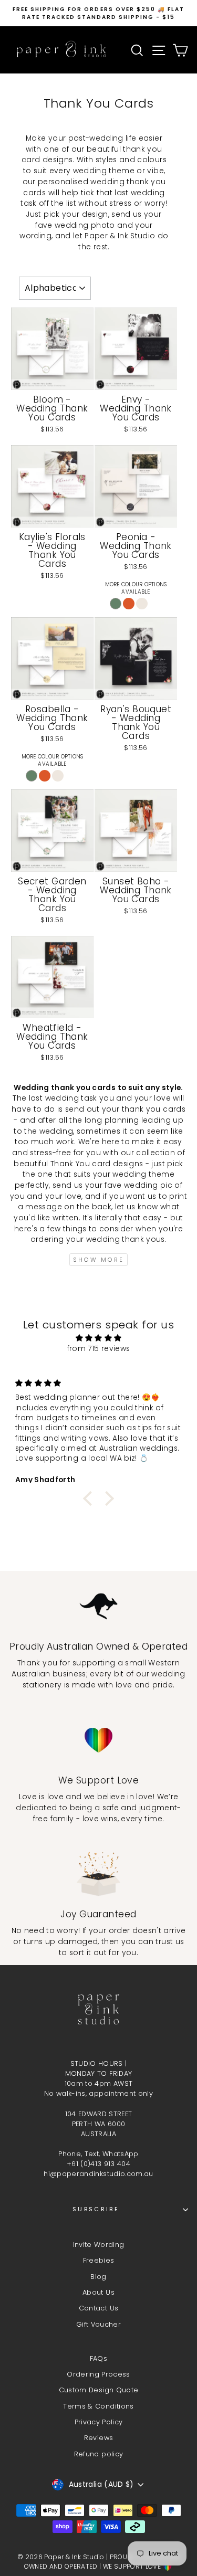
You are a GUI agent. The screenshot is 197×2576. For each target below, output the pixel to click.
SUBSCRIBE (96, 2209)
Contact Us (98, 2308)
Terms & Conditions (98, 2406)
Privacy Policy (99, 2422)
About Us (98, 2292)
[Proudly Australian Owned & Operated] (98, 1606)
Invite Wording (99, 2245)
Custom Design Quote (99, 2390)
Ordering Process (98, 2374)
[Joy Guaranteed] (98, 1874)
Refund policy (99, 2454)
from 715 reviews (99, 1349)
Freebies (99, 2260)
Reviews (98, 2438)
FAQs (98, 2358)
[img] (98, 1338)
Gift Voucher (98, 2324)
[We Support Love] (98, 1740)
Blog (98, 2277)
